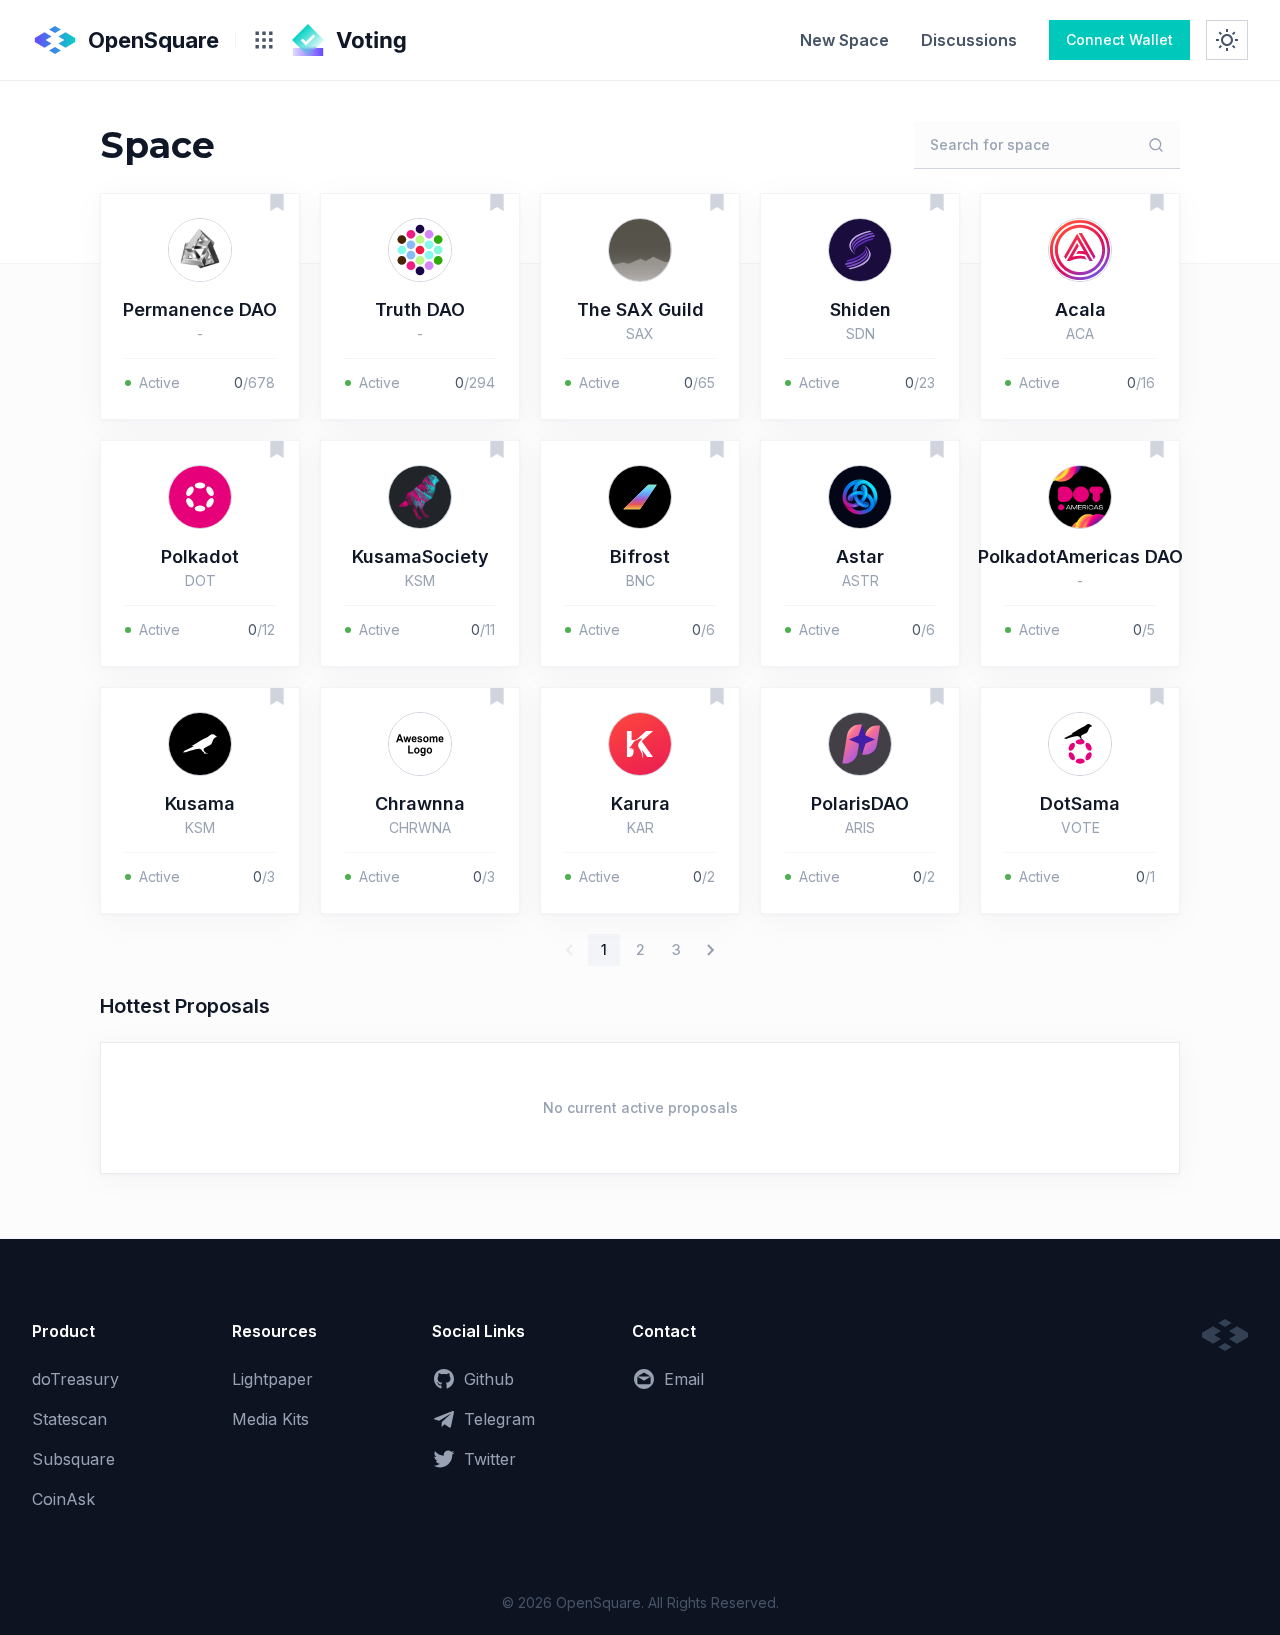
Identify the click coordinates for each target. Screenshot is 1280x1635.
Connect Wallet (1119, 39)
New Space (844, 40)
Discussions (969, 40)
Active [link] (159, 382)
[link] (844, 40)
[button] (200, 306)
